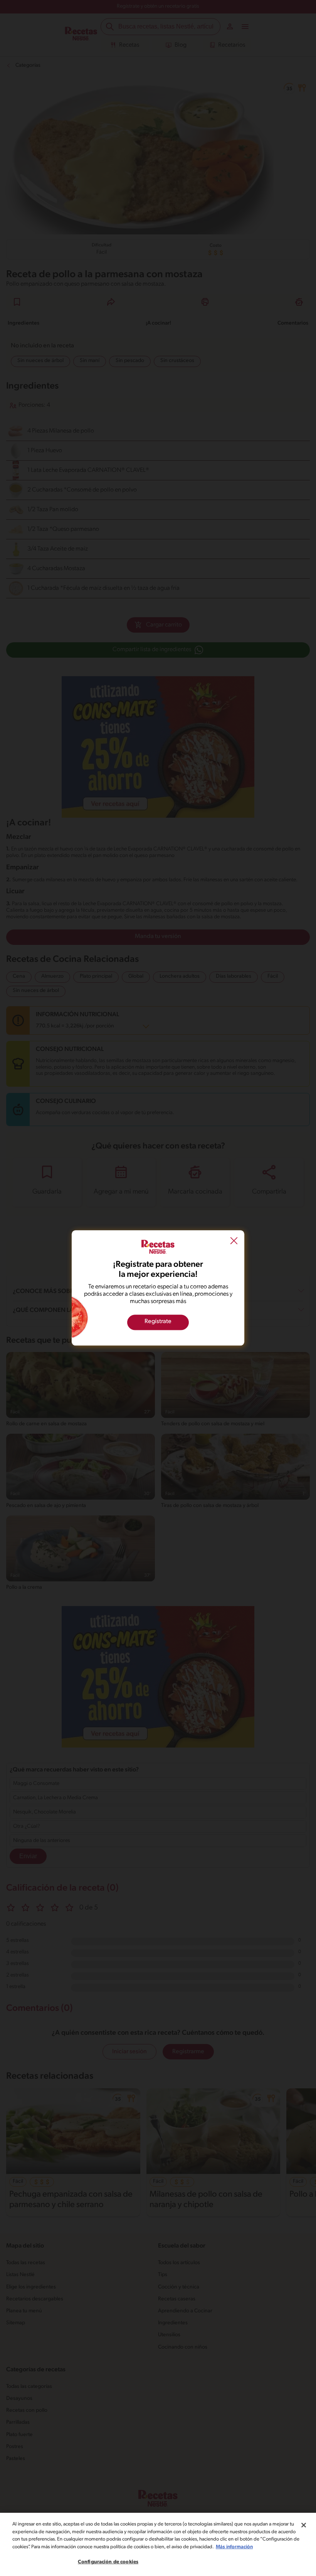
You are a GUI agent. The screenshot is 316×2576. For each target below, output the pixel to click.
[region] (158, 2544)
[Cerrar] (304, 2525)
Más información (234, 2547)
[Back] (234, 1242)
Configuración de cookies (108, 2562)
